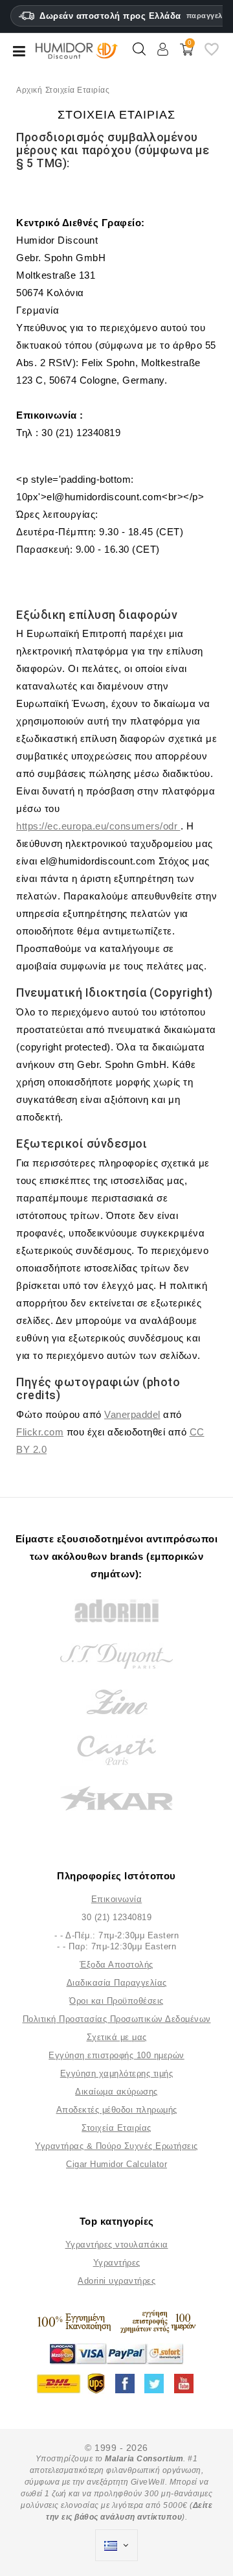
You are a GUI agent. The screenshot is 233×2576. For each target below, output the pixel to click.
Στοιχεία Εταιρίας (116, 2128)
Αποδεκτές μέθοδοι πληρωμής (117, 2110)
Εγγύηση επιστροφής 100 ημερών (116, 2055)
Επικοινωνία (117, 1899)
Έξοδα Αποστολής (116, 1965)
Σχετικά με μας (117, 2037)
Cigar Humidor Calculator (116, 2164)
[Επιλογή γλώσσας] (116, 2546)
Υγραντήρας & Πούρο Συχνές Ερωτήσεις (116, 2146)
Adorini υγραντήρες (116, 2281)
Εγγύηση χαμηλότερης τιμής (117, 2073)
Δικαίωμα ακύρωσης (116, 2092)
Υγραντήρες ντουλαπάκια (117, 2245)
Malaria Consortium (144, 2459)
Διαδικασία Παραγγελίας (117, 1983)
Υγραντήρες (117, 2263)
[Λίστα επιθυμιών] (212, 54)
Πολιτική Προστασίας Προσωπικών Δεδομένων (117, 2019)
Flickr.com (40, 1432)
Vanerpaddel (132, 1414)
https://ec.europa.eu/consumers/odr (98, 826)
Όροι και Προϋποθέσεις (116, 2001)
